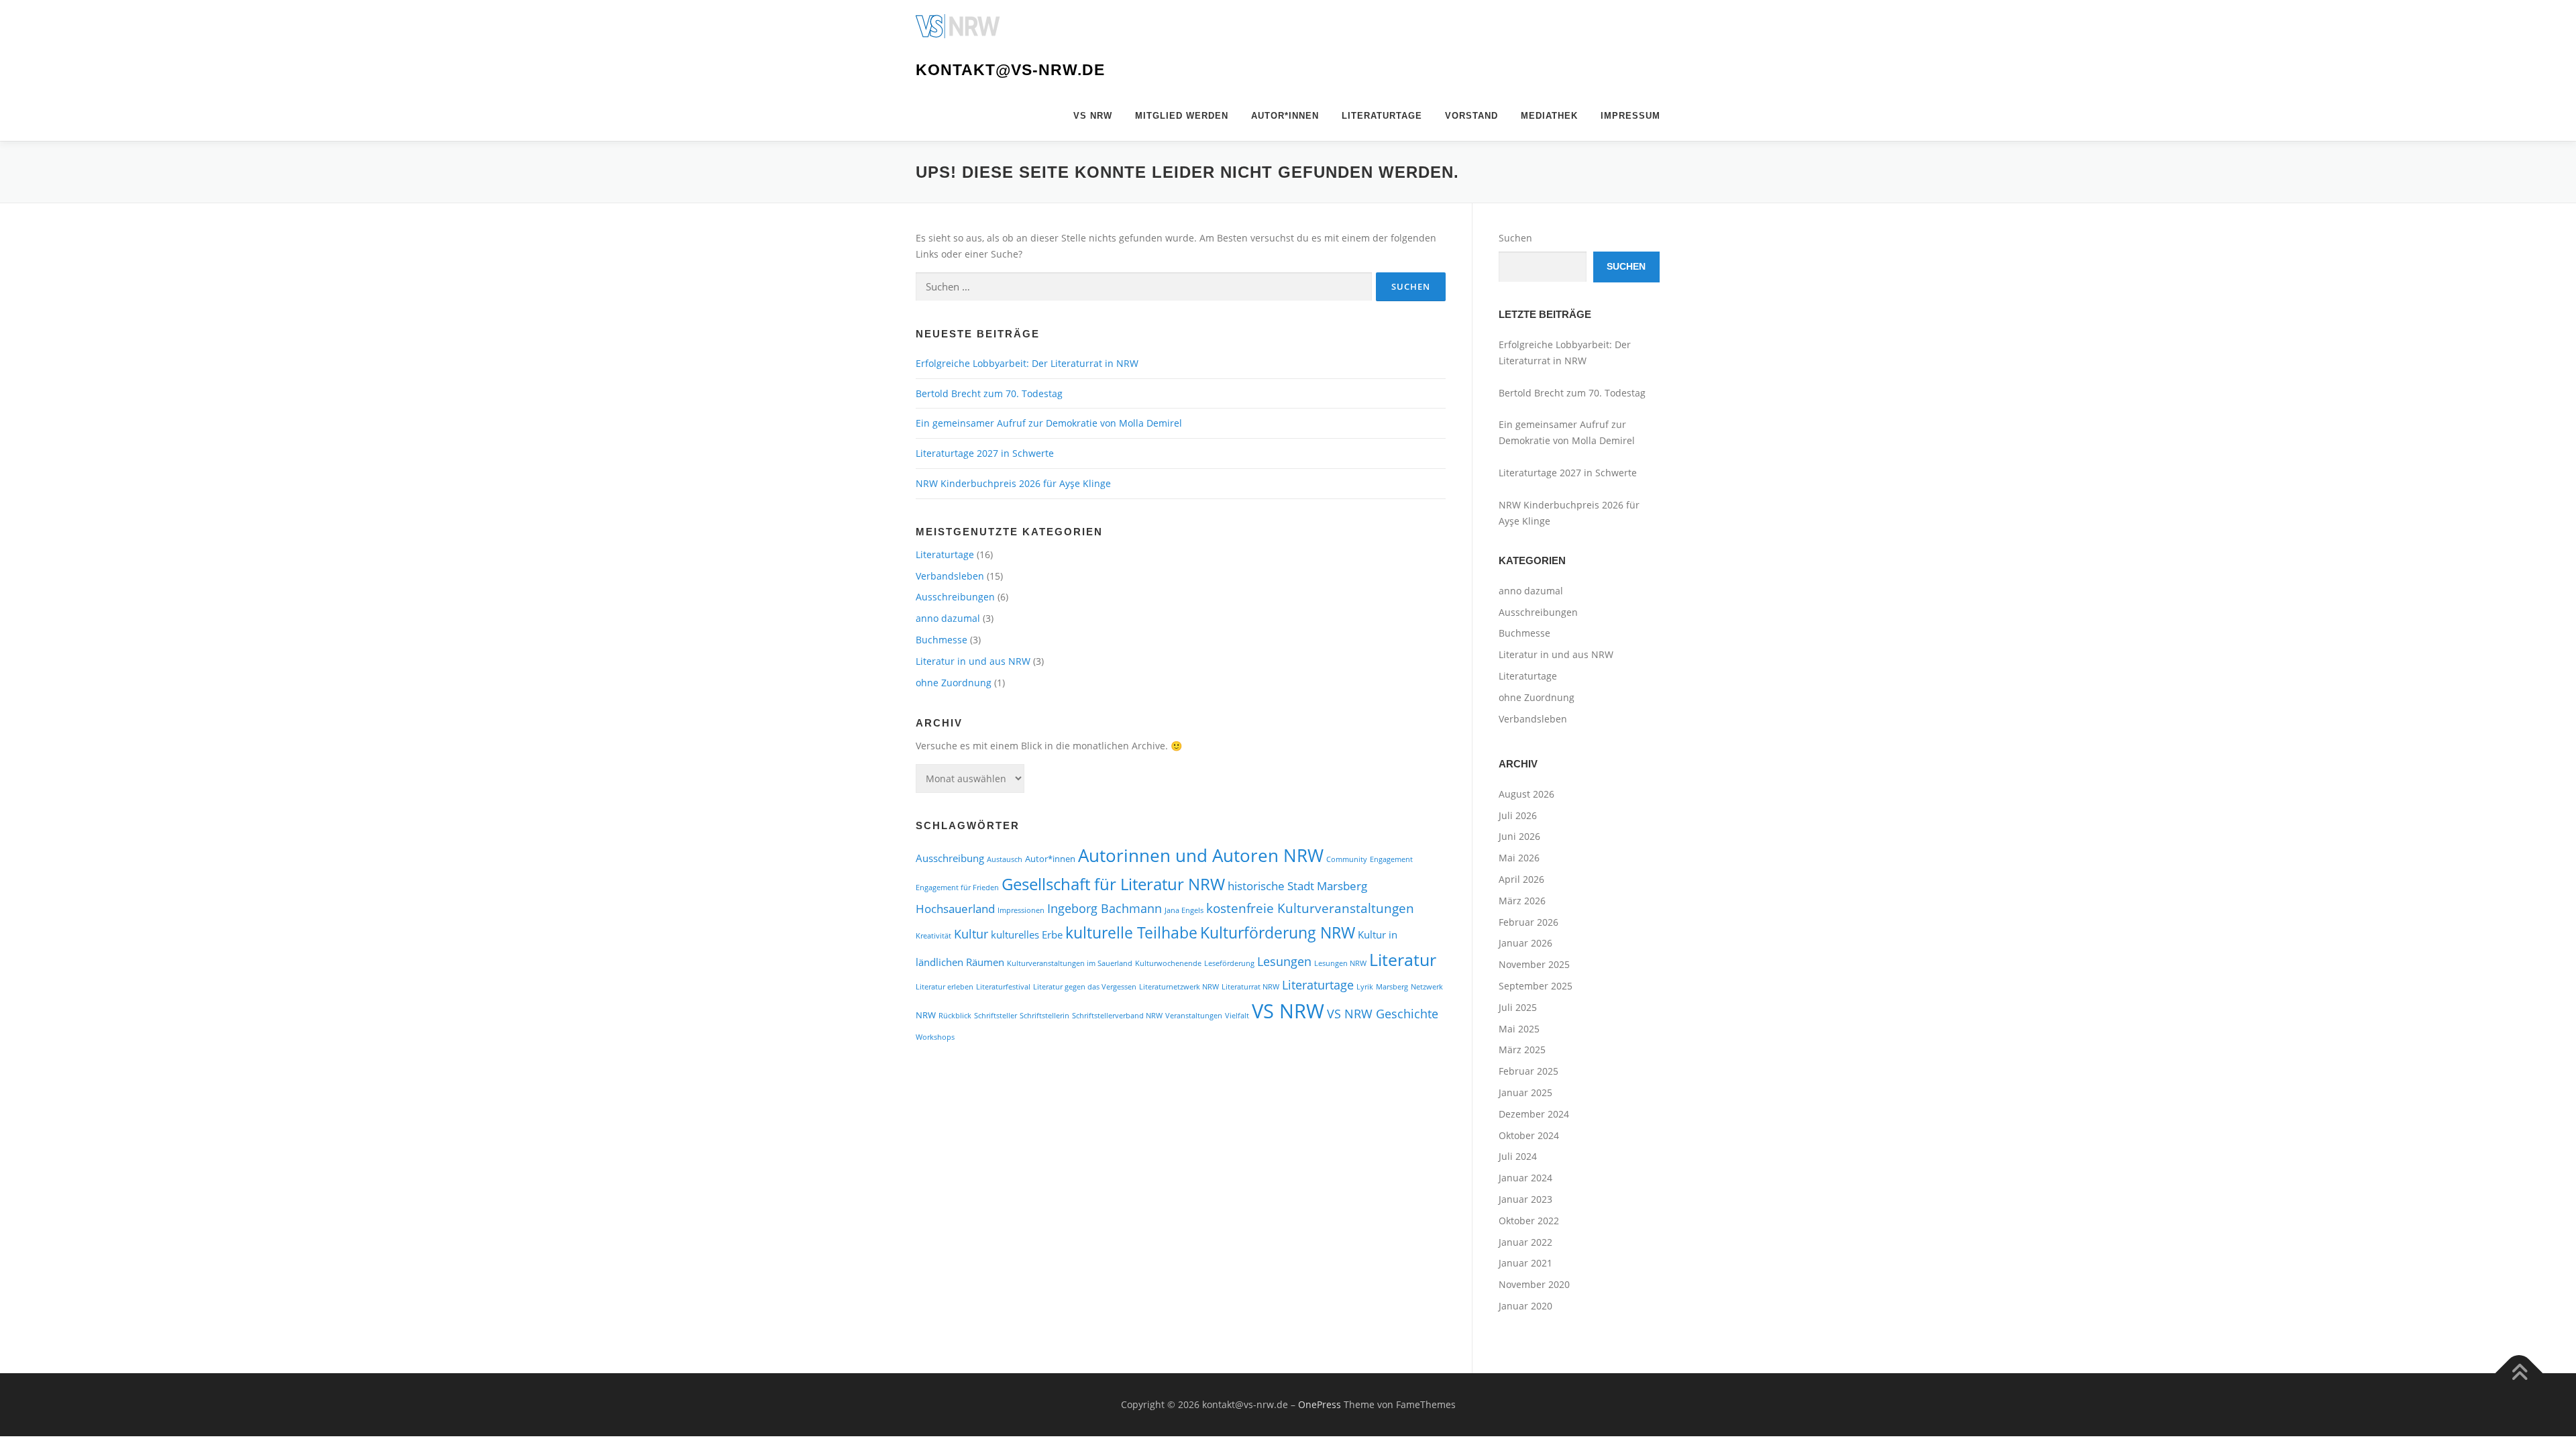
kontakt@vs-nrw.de (1010, 70)
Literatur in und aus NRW (973, 661)
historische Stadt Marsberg (1297, 886)
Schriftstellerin (1044, 1016)
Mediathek (1549, 116)
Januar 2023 (1525, 1199)
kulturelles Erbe (1027, 934)
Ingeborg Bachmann (1105, 908)
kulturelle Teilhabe (1131, 932)
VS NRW (1093, 116)
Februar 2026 (1528, 922)
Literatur (1403, 960)
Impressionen (1021, 910)
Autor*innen (1285, 116)
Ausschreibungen (955, 597)
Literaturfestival (1003, 987)
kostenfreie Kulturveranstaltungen (1310, 908)
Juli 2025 (1518, 1007)
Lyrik (1365, 987)
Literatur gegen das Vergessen (1085, 987)
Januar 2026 (1525, 943)
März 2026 (1522, 901)
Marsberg (1392, 987)
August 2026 (1526, 794)
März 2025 (1522, 1050)
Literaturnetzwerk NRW (1179, 987)
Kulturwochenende (1168, 963)
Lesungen (1284, 961)
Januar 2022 (1525, 1242)
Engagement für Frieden (957, 888)
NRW (926, 1015)
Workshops (935, 1037)
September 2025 (1536, 986)
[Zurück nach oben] (2519, 1373)
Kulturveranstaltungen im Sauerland (1070, 963)
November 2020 (1534, 1284)
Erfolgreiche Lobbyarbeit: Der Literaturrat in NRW (1027, 363)
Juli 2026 (1518, 815)
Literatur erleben (945, 987)
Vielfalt (1237, 1016)
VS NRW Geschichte (1383, 1013)
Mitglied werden (1182, 116)
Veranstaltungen (1194, 1016)
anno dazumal (948, 618)
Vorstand (1471, 116)
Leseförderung (1229, 963)
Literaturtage (1382, 116)
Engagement (1391, 859)
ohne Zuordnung (954, 683)
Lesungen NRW (1340, 963)
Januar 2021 (1525, 1263)
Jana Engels (1184, 910)
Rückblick (955, 1016)
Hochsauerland (955, 909)
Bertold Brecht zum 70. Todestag (990, 393)
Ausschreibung (950, 858)
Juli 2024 (1518, 1156)
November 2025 (1534, 964)
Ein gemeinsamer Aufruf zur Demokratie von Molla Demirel (1049, 423)
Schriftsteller (996, 1016)
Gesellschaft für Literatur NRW (1113, 884)
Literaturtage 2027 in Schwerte (985, 453)
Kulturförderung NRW (1278, 932)
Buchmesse (942, 640)
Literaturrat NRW (1250, 987)
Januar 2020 (1525, 1306)
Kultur (971, 933)
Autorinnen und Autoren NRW (1201, 855)
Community (1347, 859)
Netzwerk (1427, 987)
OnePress (1320, 1404)
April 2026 (1521, 879)
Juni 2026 (1519, 836)
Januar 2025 (1525, 1092)
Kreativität (933, 936)
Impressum (1630, 116)
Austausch (1005, 859)
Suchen (1515, 238)
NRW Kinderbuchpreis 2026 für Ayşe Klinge (1013, 483)
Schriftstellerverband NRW (1117, 1016)
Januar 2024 (1525, 1178)
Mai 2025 (1519, 1029)
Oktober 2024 (1529, 1135)
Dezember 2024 (1534, 1114)
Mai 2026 (1519, 858)
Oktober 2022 (1529, 1221)
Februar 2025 (1528, 1071)
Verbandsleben (950, 576)
